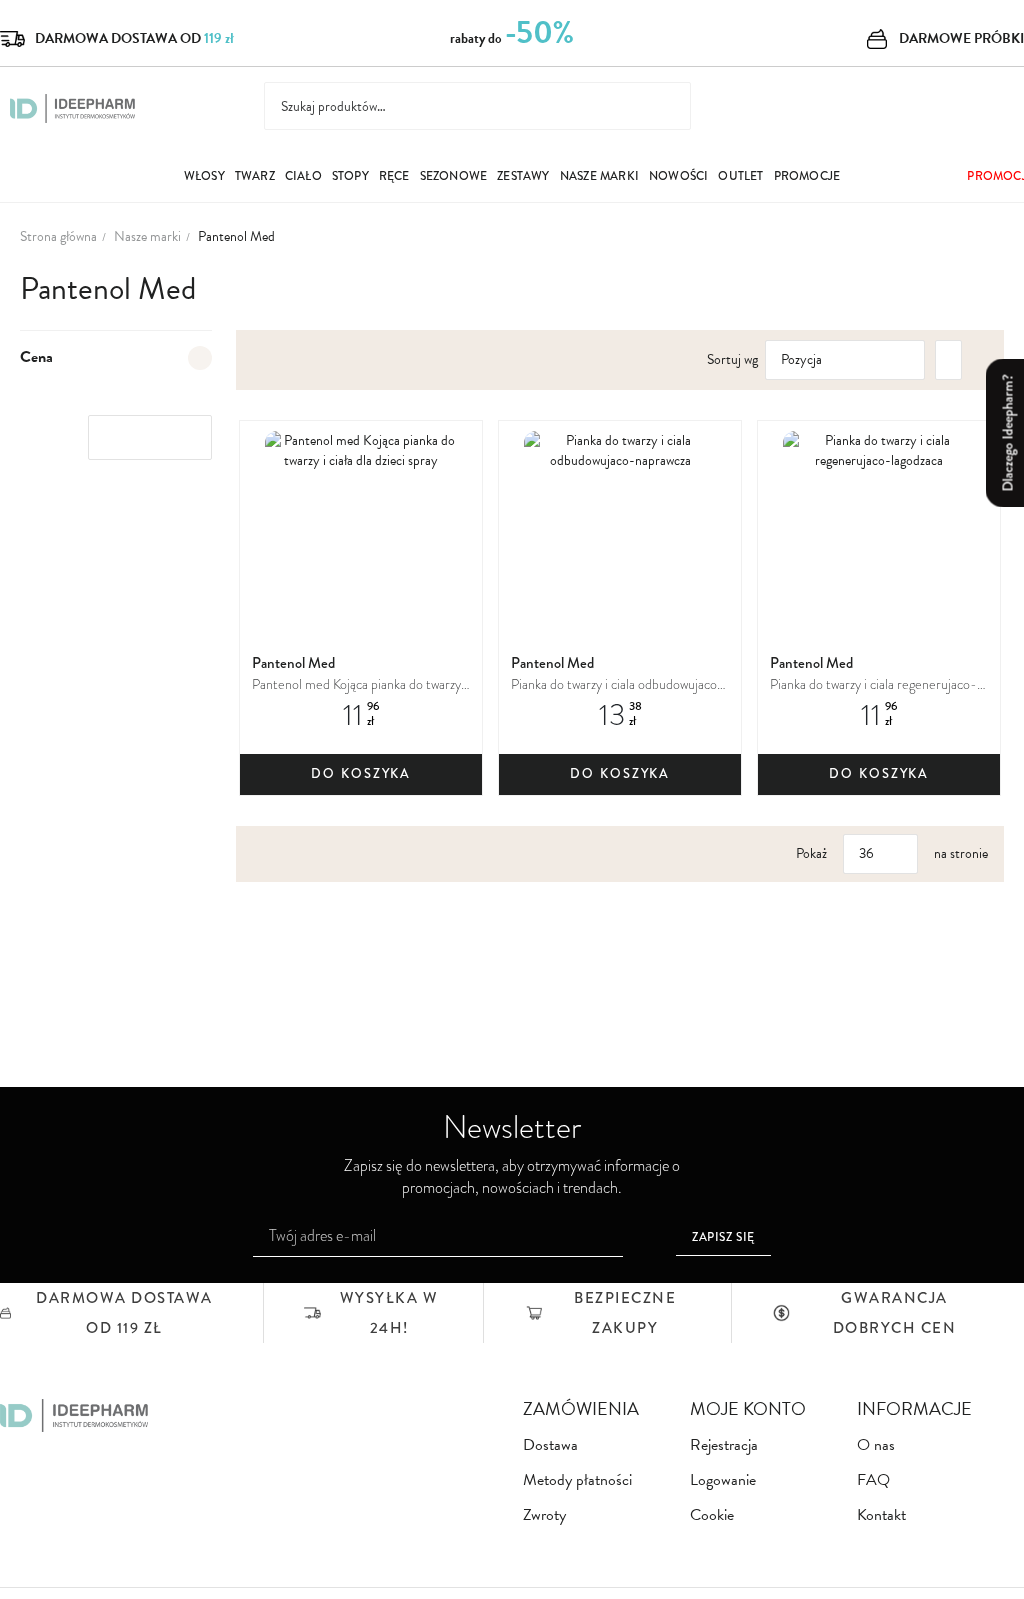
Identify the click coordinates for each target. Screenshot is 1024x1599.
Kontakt (881, 1515)
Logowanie (723, 1480)
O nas (876, 1445)
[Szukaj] (662, 106)
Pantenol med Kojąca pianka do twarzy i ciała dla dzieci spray (359, 685)
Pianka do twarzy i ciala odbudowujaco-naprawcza (617, 685)
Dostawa (550, 1445)
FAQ (873, 1480)
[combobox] (477, 106)
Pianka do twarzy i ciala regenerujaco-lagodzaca (873, 685)
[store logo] (73, 108)
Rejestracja (724, 1445)
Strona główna (58, 237)
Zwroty (544, 1515)
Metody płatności (577, 1480)
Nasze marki (147, 237)
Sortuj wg (732, 360)
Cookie (712, 1515)
